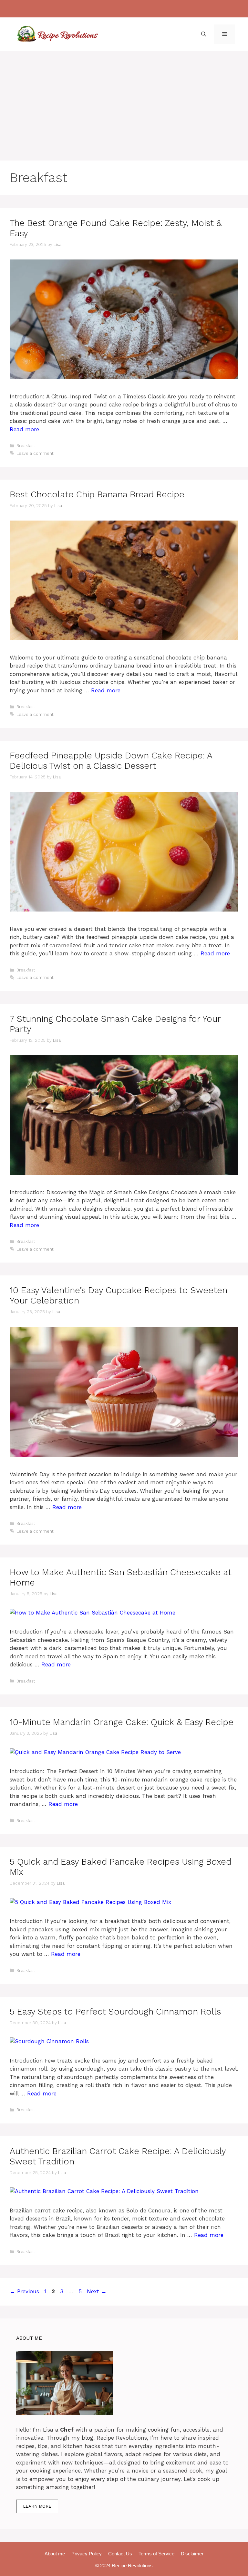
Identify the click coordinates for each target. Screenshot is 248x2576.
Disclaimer (192, 2554)
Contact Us (120, 2554)
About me (55, 2554)
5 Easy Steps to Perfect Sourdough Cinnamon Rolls (115, 2012)
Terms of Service (156, 2554)
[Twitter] (143, 9)
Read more (24, 429)
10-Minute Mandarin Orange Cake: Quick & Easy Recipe (122, 1722)
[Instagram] (116, 9)
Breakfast (26, 446)
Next (97, 2291)
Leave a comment (35, 453)
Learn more (37, 2506)
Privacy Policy (87, 2554)
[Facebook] (102, 9)
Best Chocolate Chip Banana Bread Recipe (97, 494)
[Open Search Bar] (204, 34)
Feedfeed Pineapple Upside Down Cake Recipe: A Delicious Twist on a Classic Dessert (111, 761)
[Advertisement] (124, 99)
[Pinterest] (129, 9)
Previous (24, 2291)
